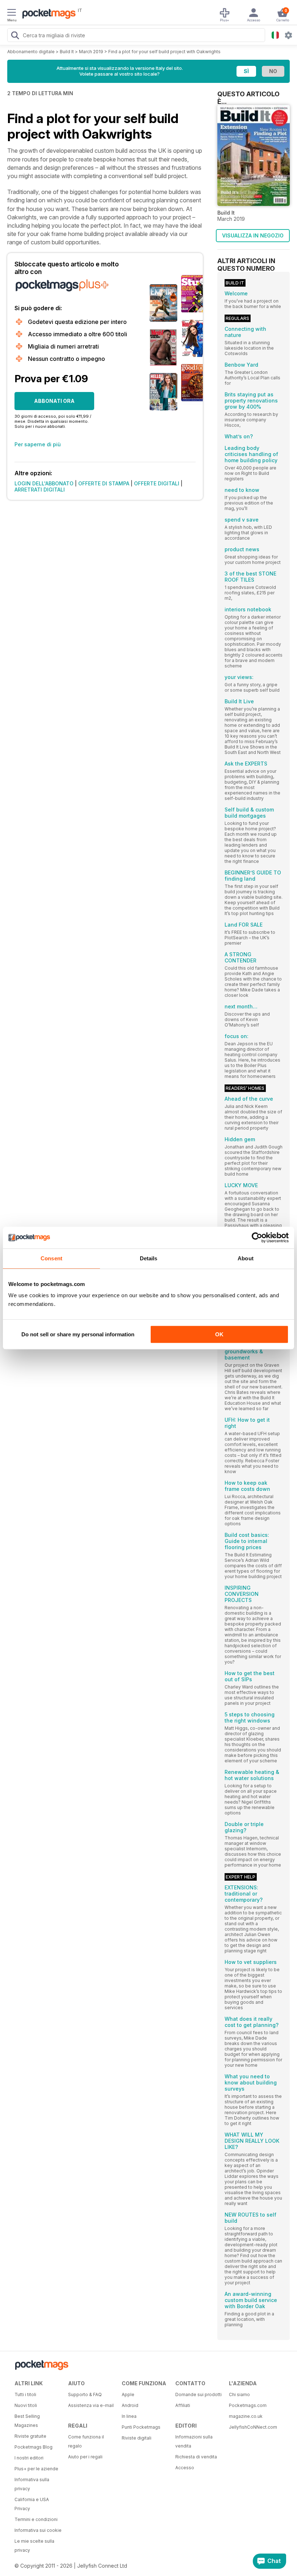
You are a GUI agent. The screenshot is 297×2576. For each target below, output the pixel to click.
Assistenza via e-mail (91, 2405)
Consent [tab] (51, 1258)
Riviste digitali (137, 2438)
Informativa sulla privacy (32, 2484)
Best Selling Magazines (27, 2421)
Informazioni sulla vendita (194, 2441)
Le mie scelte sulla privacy (34, 2546)
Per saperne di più (38, 444)
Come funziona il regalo (86, 2441)
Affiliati (183, 2405)
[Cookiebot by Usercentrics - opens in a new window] (257, 1238)
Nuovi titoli (26, 2405)
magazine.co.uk (246, 2416)
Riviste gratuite (30, 2436)
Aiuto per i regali (85, 2457)
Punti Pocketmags (141, 2427)
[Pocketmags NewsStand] (47, 14)
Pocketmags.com (248, 2405)
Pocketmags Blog (34, 2447)
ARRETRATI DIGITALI (40, 490)
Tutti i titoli (25, 2394)
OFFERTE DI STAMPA (104, 483)
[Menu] (12, 13)
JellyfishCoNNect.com (253, 2427)
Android (130, 2405)
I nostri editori (29, 2458)
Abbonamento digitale (31, 52)
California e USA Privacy (32, 2504)
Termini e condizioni (36, 2519)
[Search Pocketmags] (15, 36)
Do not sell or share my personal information (78, 1334)
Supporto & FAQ (85, 2394)
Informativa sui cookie (38, 2530)
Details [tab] (149, 1258)
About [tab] (246, 1258)
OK (219, 1334)
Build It (67, 52)
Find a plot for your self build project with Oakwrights (164, 52)
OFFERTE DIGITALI (157, 483)
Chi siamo (239, 2394)
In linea (129, 2416)
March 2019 (91, 52)
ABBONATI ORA (54, 401)
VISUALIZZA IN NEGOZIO (253, 235)
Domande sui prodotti (198, 2394)
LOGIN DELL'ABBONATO (44, 483)
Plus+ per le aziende (36, 2469)
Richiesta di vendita (196, 2457)
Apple (128, 2394)
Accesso (185, 2468)
